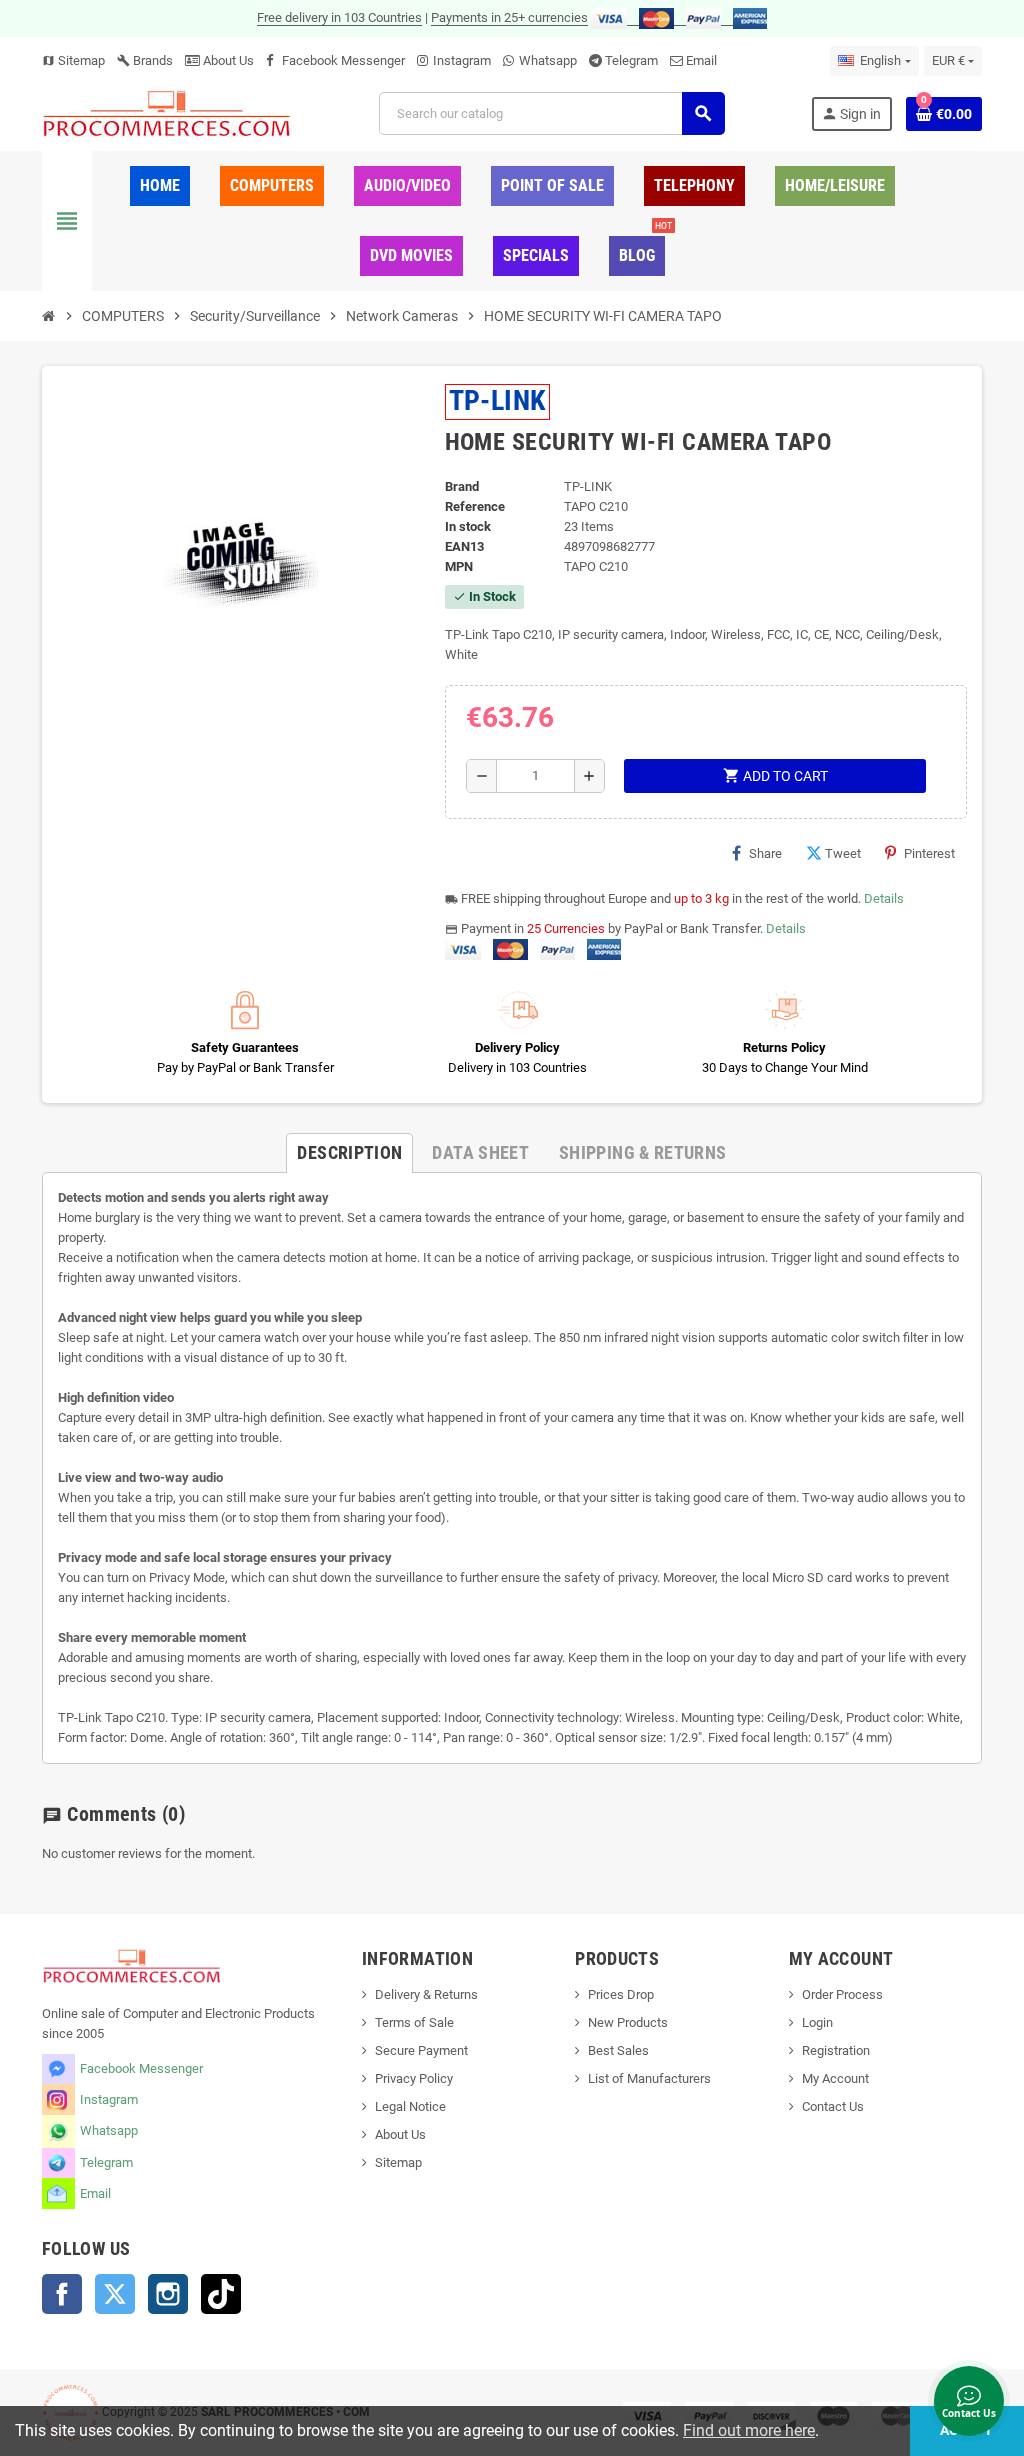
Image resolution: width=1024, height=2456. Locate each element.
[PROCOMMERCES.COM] (167, 112)
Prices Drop (621, 1994)
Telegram (631, 60)
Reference (475, 506)
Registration (836, 2050)
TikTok (221, 2294)
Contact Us (833, 2106)
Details (884, 898)
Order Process (842, 1994)
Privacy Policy (414, 2078)
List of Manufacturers (649, 2078)
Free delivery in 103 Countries (339, 17)
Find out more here (749, 2430)
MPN (459, 566)
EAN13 (464, 546)
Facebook (62, 2294)
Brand (462, 486)
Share (765, 853)
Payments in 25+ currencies (509, 17)
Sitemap (73, 60)
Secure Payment (421, 2050)
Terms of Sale (414, 2022)
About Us (227, 60)
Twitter (115, 2294)
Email (701, 60)
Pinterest (929, 853)
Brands (145, 60)
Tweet (843, 853)
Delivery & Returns (426, 1994)
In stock (468, 526)
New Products (628, 2022)
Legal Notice (410, 2106)
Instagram (462, 60)
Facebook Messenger (343, 60)
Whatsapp (548, 60)
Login (817, 2022)
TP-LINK (497, 400)
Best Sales (618, 2050)
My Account (835, 2078)
